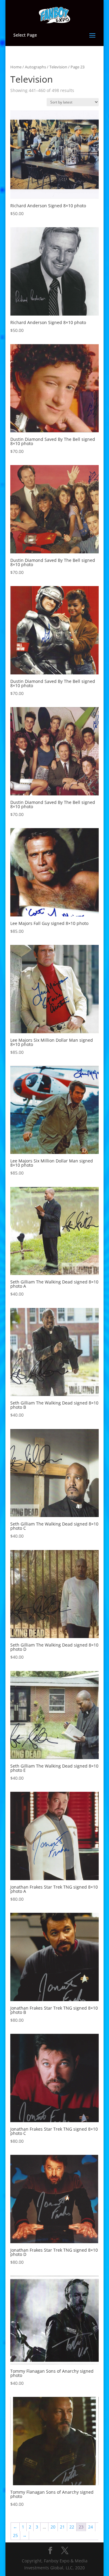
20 (53, 2527)
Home (16, 67)
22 (72, 2527)
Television (58, 67)
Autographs (35, 67)
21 (62, 2527)
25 (15, 2535)
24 (91, 2527)
